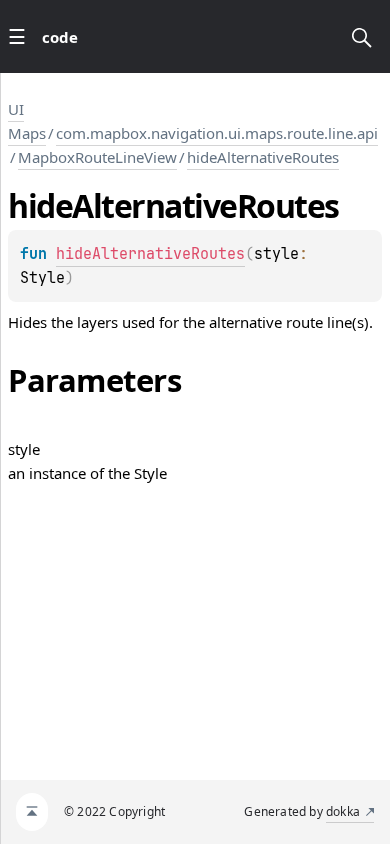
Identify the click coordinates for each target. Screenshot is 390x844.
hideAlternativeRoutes (263, 157)
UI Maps (27, 121)
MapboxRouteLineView (97, 157)
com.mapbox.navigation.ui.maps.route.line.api (217, 133)
